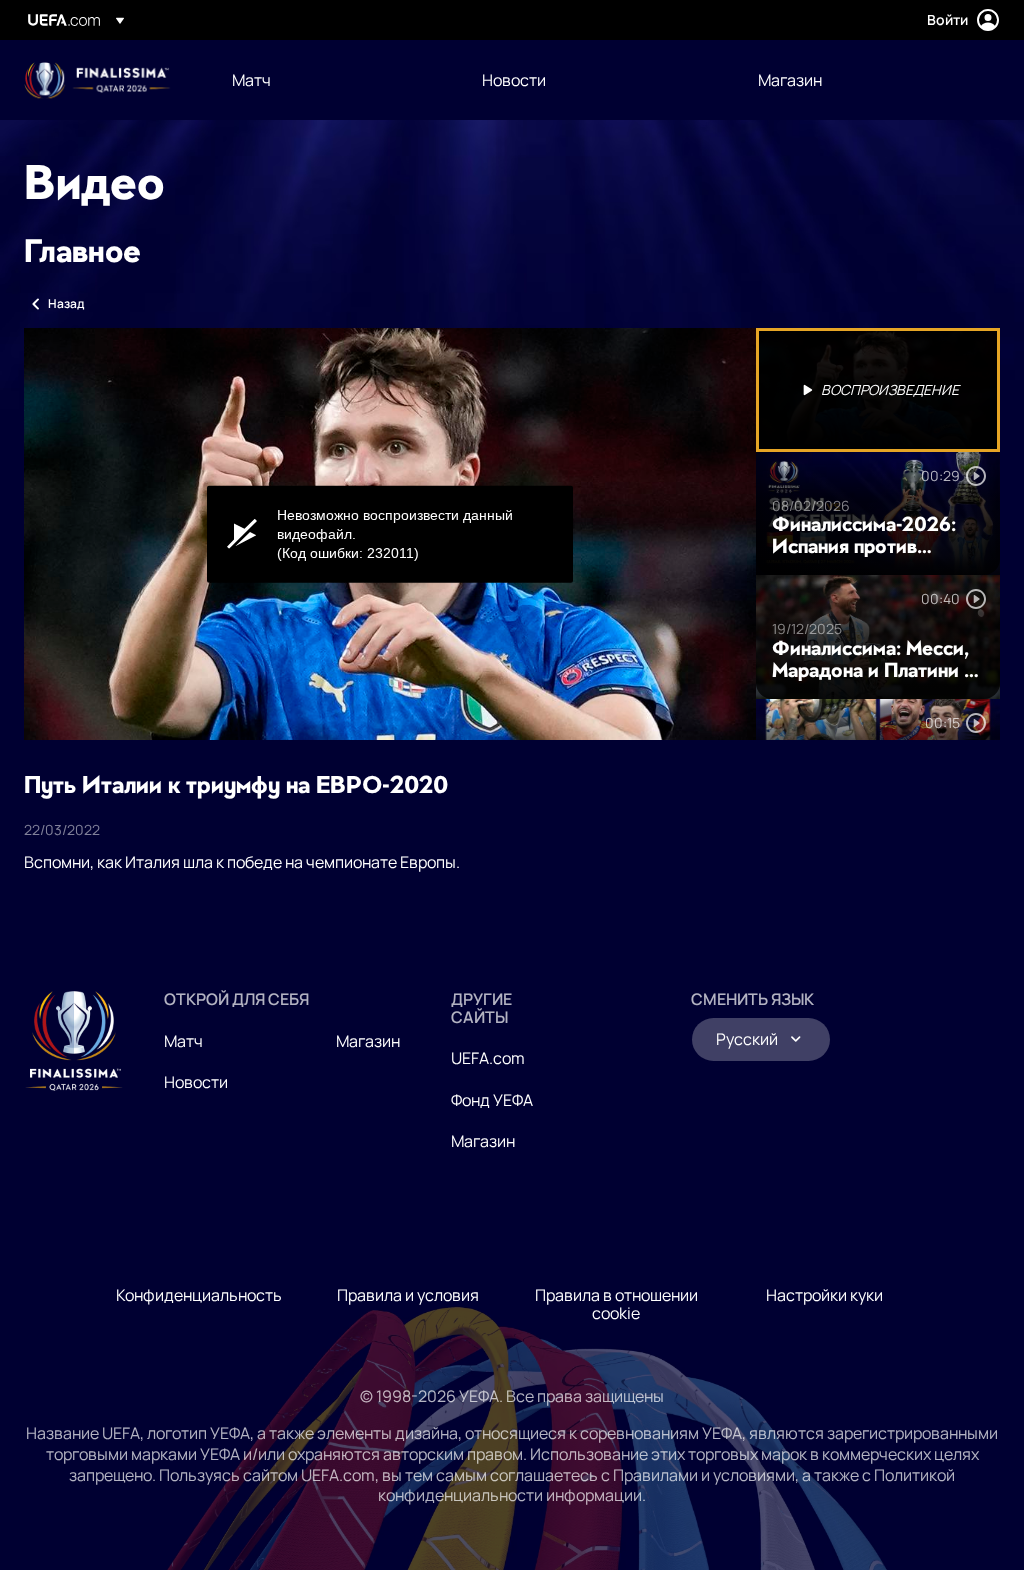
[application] (390, 534)
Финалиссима (97, 80)
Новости (196, 1082)
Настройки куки (824, 1295)
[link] (251, 80)
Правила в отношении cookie (616, 1304)
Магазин (368, 1041)
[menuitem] (332, 80)
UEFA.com (488, 1058)
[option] (878, 390)
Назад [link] (66, 303)
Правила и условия (408, 1295)
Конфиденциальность (199, 1295)
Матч (183, 1041)
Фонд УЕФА (492, 1100)
